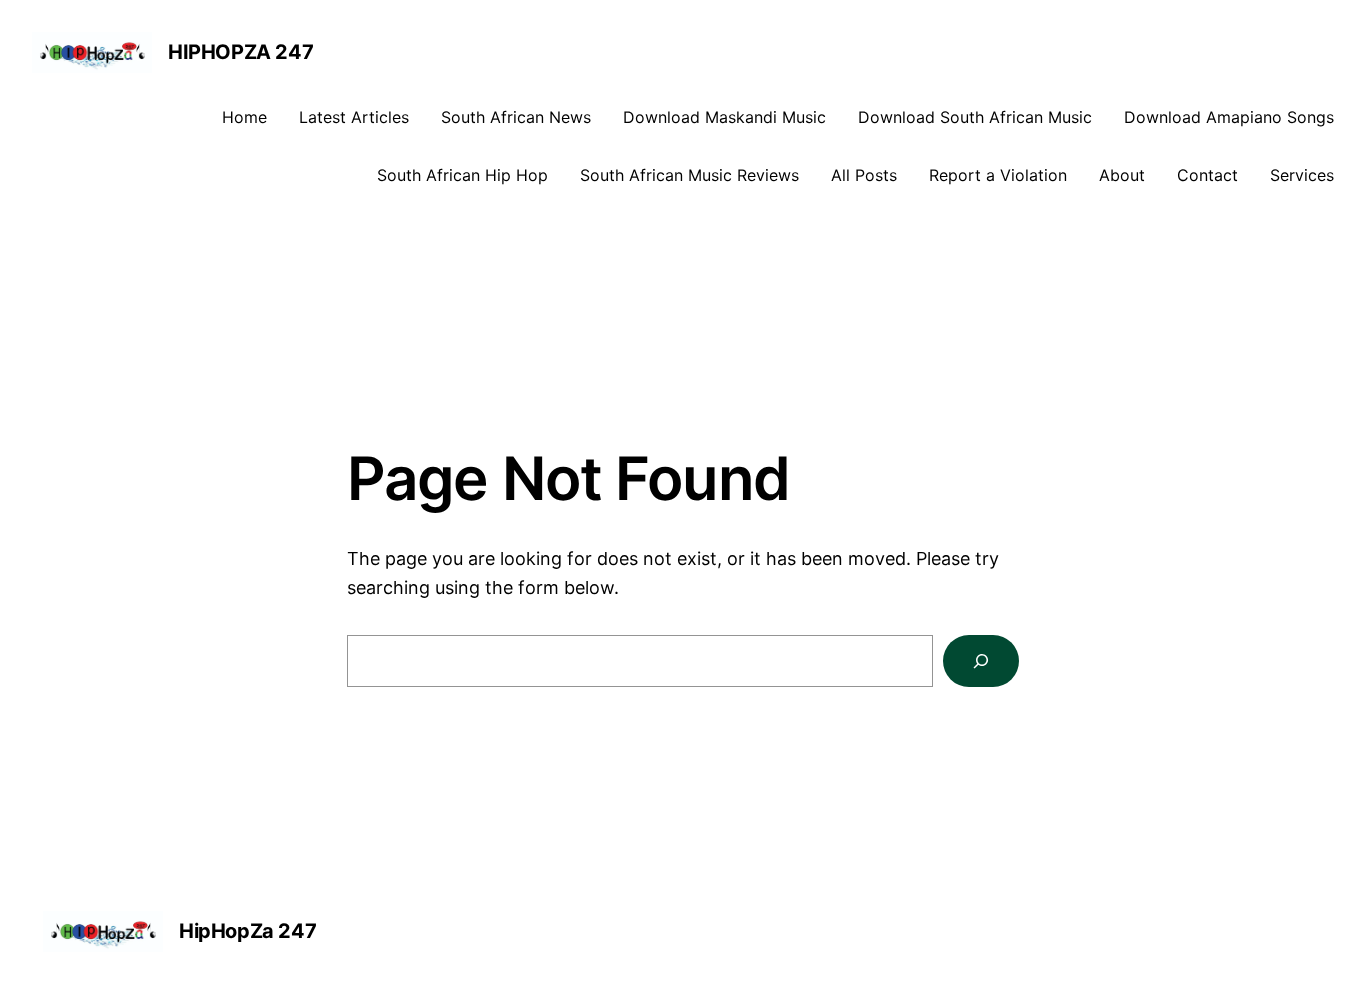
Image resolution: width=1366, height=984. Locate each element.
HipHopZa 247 (240, 52)
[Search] (981, 661)
